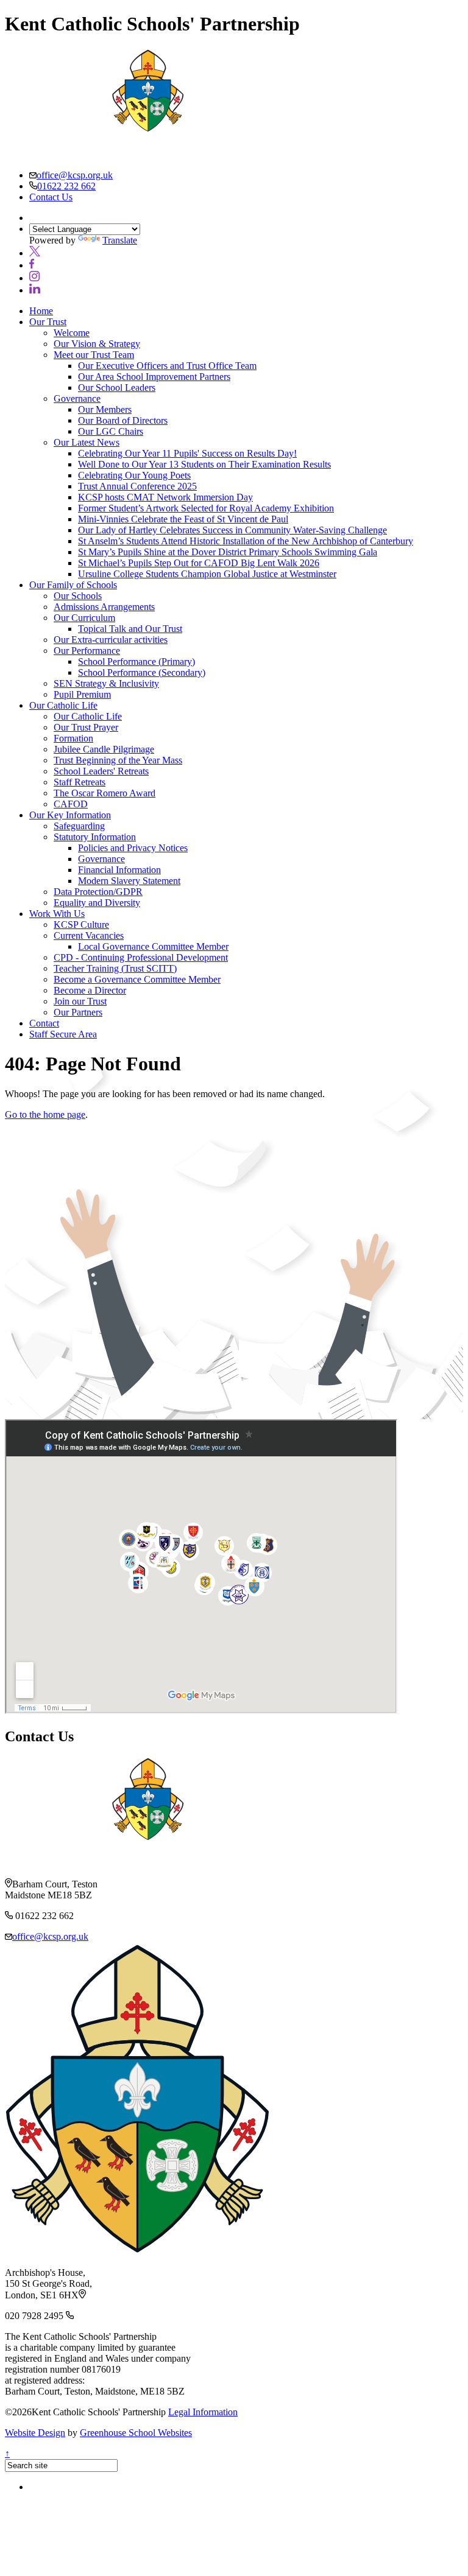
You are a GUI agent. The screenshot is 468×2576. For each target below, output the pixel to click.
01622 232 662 (66, 186)
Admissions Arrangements (104, 607)
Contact (44, 1023)
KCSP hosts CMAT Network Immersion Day (165, 497)
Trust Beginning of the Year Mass (118, 760)
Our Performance (87, 651)
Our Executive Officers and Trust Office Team (167, 366)
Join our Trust (80, 1001)
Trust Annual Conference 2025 (137, 486)
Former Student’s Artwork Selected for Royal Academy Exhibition (206, 508)
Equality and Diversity (97, 903)
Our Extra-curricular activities (111, 640)
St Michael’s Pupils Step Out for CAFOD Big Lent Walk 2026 (199, 563)
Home (41, 311)
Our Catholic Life (63, 705)
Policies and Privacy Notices (133, 848)
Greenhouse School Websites (136, 2433)
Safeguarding (79, 826)
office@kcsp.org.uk (75, 175)
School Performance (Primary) (136, 662)
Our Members (105, 409)
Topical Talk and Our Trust (130, 629)
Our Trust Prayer (86, 727)
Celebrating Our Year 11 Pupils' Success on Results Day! (187, 453)
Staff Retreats (80, 782)
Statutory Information (95, 837)
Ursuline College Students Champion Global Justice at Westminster (207, 574)
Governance (77, 398)
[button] (35, 253)
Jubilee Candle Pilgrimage (104, 749)
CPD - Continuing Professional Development (141, 957)
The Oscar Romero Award (105, 793)
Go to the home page (45, 1114)
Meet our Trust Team (94, 355)
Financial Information (119, 870)
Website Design (35, 2433)
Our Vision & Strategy (97, 344)
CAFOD (71, 804)
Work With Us (57, 914)
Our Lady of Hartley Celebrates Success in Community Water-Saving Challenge (232, 530)
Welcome (72, 333)
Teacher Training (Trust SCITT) (115, 968)
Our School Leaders (117, 388)
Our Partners (78, 1012)
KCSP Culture (81, 925)
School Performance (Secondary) (142, 672)
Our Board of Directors (123, 420)
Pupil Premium (82, 694)
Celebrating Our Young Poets (134, 475)
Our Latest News (87, 442)
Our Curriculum (84, 618)
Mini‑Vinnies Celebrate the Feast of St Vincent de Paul (183, 519)
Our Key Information (70, 815)
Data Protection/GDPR (98, 892)
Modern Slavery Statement (129, 881)
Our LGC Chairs (111, 431)
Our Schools (78, 596)
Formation (73, 738)
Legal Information (203, 2412)
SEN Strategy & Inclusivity (106, 683)
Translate (120, 240)
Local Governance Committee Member (153, 946)
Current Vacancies (89, 935)
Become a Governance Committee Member (137, 979)
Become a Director (90, 990)
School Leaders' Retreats (101, 771)
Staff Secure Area (63, 1034)
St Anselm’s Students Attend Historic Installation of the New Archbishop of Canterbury (246, 541)
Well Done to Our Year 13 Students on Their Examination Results (204, 464)
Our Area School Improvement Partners (154, 377)
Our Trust (48, 322)
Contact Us (51, 197)
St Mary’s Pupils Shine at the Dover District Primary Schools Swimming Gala (228, 552)
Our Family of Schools (73, 585)
